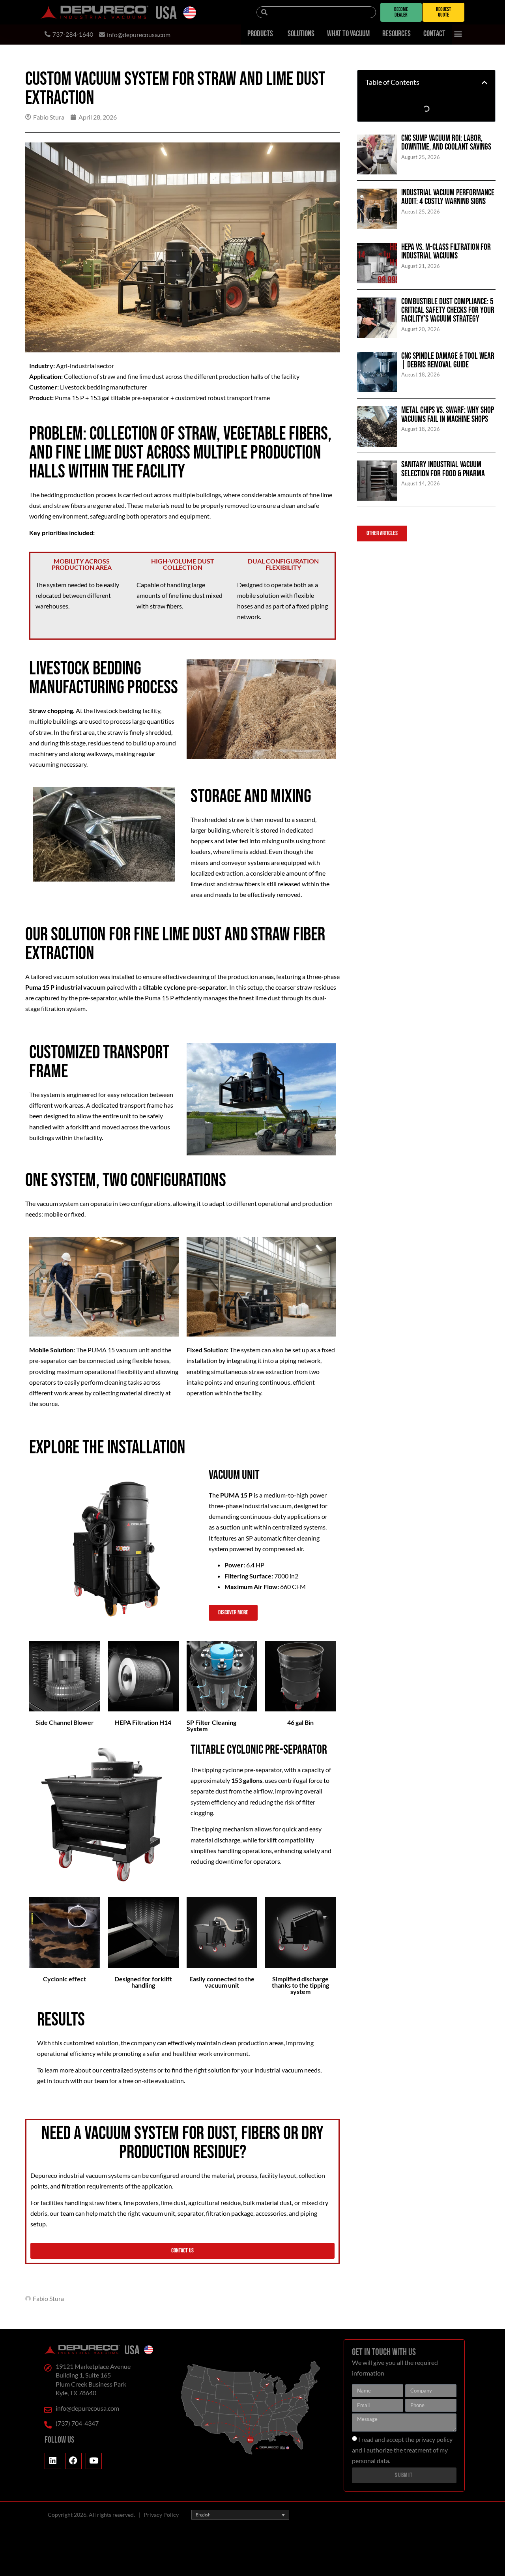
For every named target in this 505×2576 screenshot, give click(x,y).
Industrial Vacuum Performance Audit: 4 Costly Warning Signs (448, 197)
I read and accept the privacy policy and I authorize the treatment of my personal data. (402, 2450)
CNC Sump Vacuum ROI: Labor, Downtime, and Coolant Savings (446, 143)
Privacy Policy (161, 2515)
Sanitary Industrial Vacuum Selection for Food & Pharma (443, 469)
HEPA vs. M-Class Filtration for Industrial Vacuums (446, 252)
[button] (458, 34)
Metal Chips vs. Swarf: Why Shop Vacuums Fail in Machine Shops (448, 415)
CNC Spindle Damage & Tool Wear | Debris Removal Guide (448, 360)
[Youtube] (94, 2461)
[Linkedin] (53, 2461)
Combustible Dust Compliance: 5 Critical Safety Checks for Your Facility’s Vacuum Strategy (448, 311)
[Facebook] (73, 2461)
